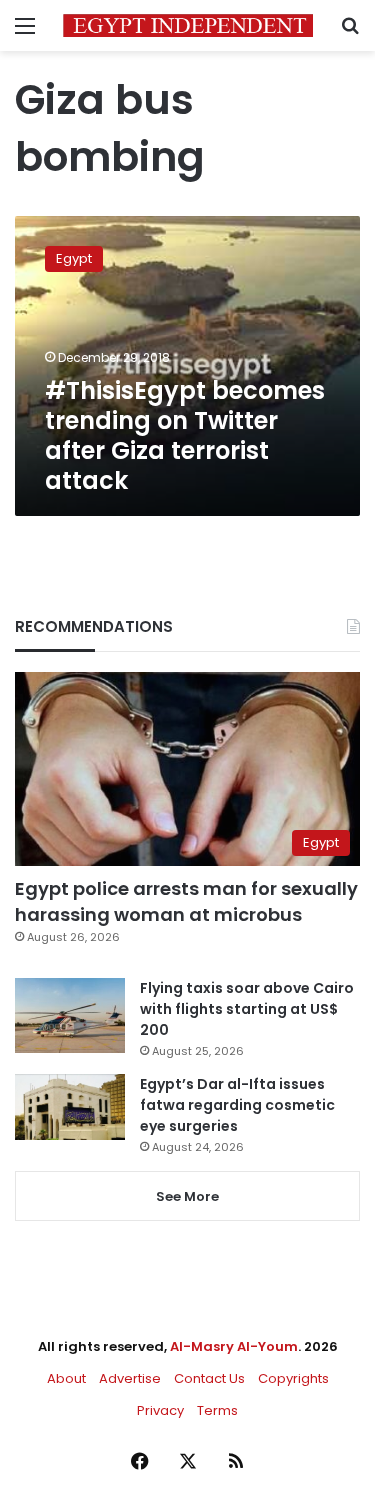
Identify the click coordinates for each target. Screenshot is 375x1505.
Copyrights (293, 1378)
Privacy (160, 1410)
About (66, 1378)
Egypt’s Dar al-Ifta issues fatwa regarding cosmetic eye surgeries (237, 1105)
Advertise (130, 1378)
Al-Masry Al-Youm (234, 1346)
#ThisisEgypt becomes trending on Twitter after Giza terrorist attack (185, 435)
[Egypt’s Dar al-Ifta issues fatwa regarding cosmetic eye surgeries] (70, 1107)
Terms (217, 1410)
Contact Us (209, 1378)
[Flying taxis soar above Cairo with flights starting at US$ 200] (70, 1015)
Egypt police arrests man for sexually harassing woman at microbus (186, 901)
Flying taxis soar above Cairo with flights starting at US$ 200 (247, 1009)
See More (187, 1196)
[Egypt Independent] (188, 25)
